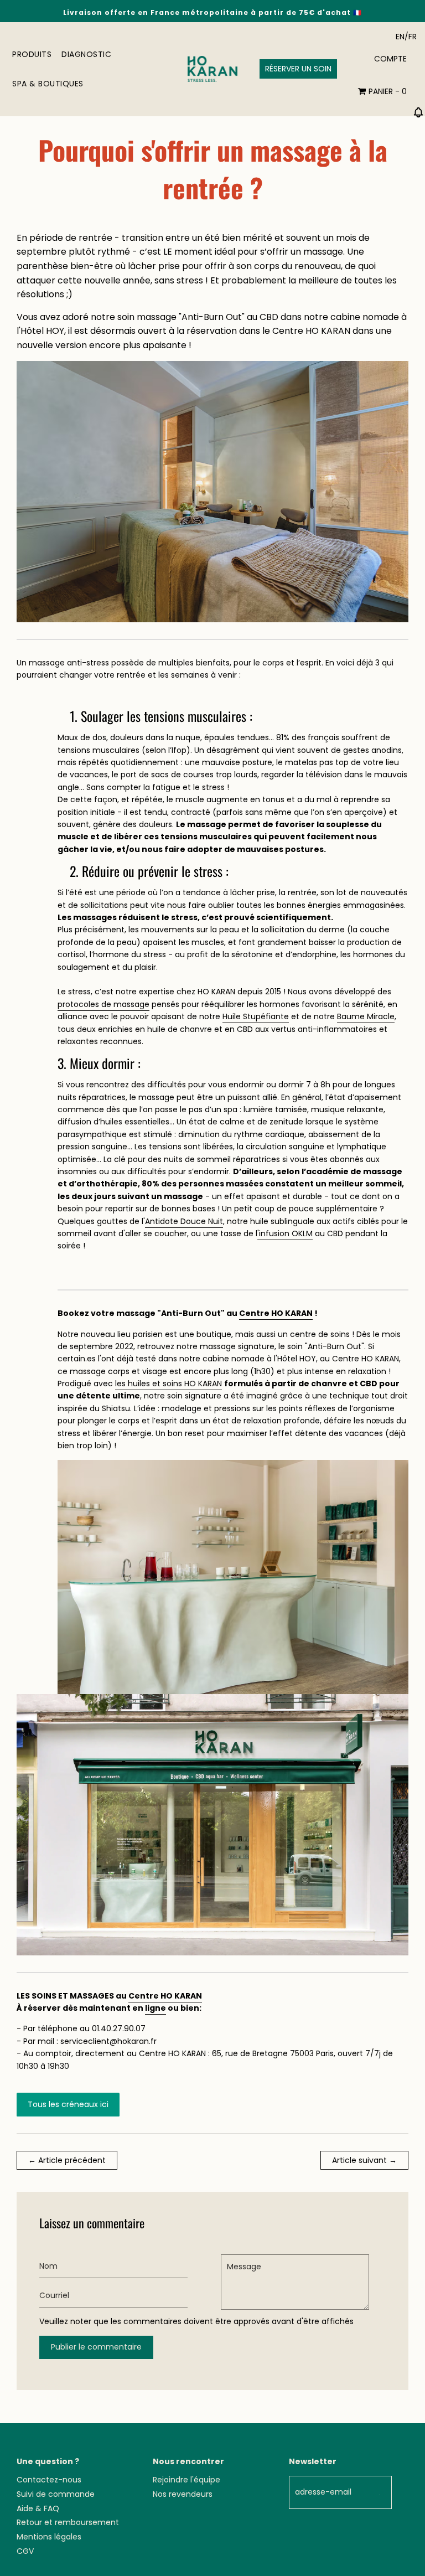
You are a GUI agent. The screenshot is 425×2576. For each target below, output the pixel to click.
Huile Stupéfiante (256, 1016)
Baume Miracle (366, 1016)
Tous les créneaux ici (68, 2104)
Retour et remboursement (68, 2522)
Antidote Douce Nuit (184, 1221)
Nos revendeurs (183, 2494)
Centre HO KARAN (276, 1313)
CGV (25, 2551)
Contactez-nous (49, 2480)
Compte (390, 59)
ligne (156, 2008)
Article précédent (72, 2160)
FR (413, 37)
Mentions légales (49, 2537)
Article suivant (359, 2160)
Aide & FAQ (38, 2508)
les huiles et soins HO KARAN (169, 1383)
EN (400, 37)
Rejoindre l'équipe (186, 2480)
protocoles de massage (103, 1004)
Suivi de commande (56, 2494)
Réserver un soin (298, 69)
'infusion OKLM (285, 1233)
